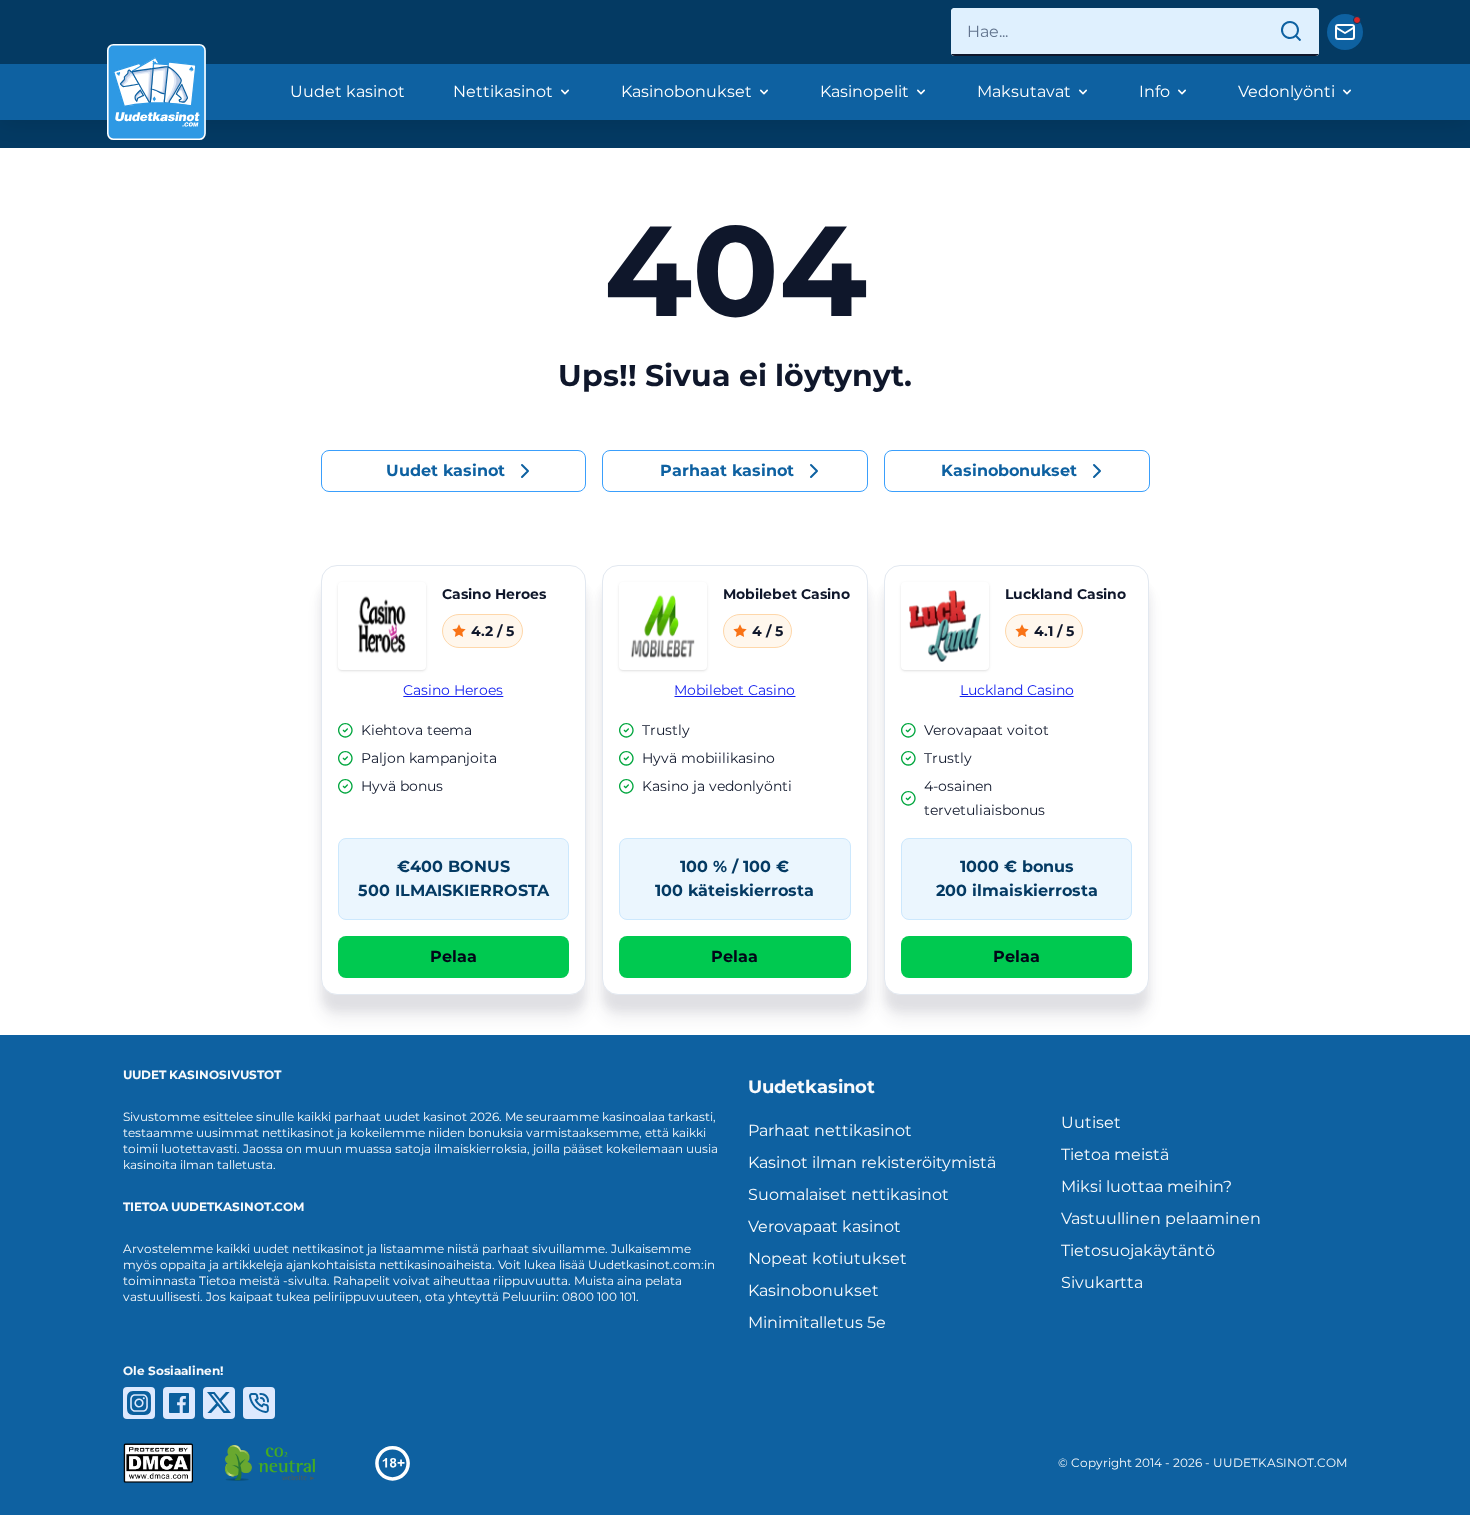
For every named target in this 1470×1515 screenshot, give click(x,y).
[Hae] (1291, 32)
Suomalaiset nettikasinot (848, 1194)
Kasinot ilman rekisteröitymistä (872, 1162)
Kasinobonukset (686, 91)
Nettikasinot (503, 91)
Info (1154, 91)
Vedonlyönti (1286, 91)
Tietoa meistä (1115, 1154)
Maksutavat (1024, 91)
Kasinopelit (864, 91)
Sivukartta (1102, 1282)
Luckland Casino (1017, 690)
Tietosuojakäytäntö (1138, 1250)
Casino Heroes (453, 690)
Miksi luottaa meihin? (1146, 1186)
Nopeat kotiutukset (827, 1258)
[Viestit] (1345, 32)
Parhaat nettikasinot (830, 1130)
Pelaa (453, 956)
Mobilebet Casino (734, 690)
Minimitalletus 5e (817, 1322)
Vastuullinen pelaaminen (1161, 1218)
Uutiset (1091, 1122)
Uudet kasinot (347, 91)
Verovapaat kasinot (824, 1226)
